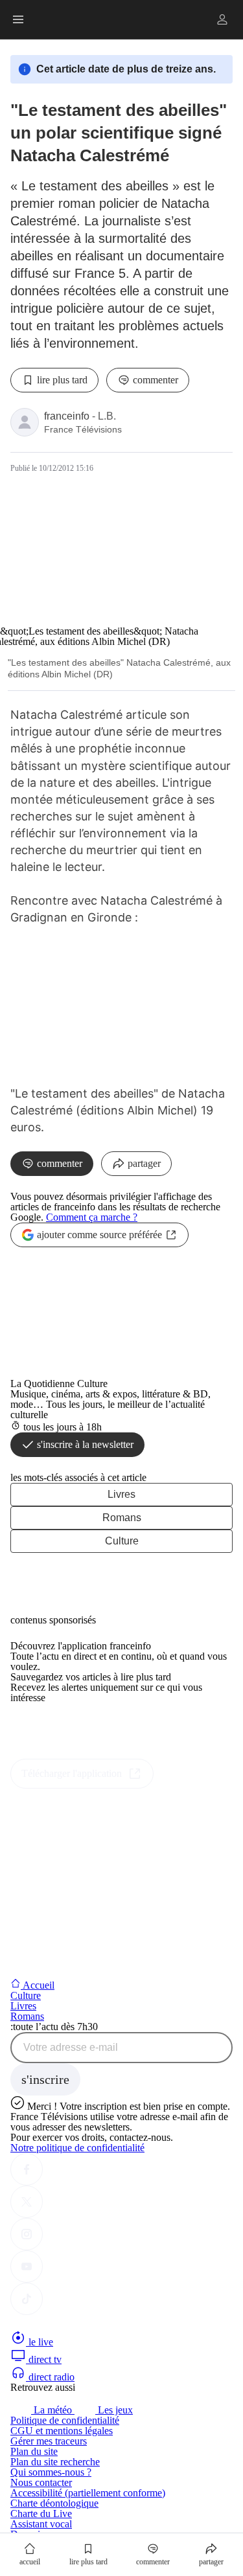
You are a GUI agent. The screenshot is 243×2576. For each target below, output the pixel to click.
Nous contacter (41, 2482)
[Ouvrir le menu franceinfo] (18, 19)
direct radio (50, 2377)
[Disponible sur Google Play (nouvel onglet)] (54, 1753)
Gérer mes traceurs (49, 2441)
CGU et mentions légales (62, 2431)
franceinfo (67, 416)
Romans (122, 1518)
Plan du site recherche (55, 2462)
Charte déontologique (54, 2503)
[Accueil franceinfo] (54, 2324)
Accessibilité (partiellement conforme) (88, 2493)
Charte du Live (41, 2514)
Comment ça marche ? (92, 1217)
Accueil (38, 1985)
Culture (122, 1541)
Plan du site (34, 2451)
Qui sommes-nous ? (51, 2472)
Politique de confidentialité (65, 2420)
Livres (121, 1494)
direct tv (44, 2359)
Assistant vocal (41, 2524)
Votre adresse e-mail (71, 2048)
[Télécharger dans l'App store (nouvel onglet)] (52, 1725)
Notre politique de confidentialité (77, 2148)
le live (40, 2342)
